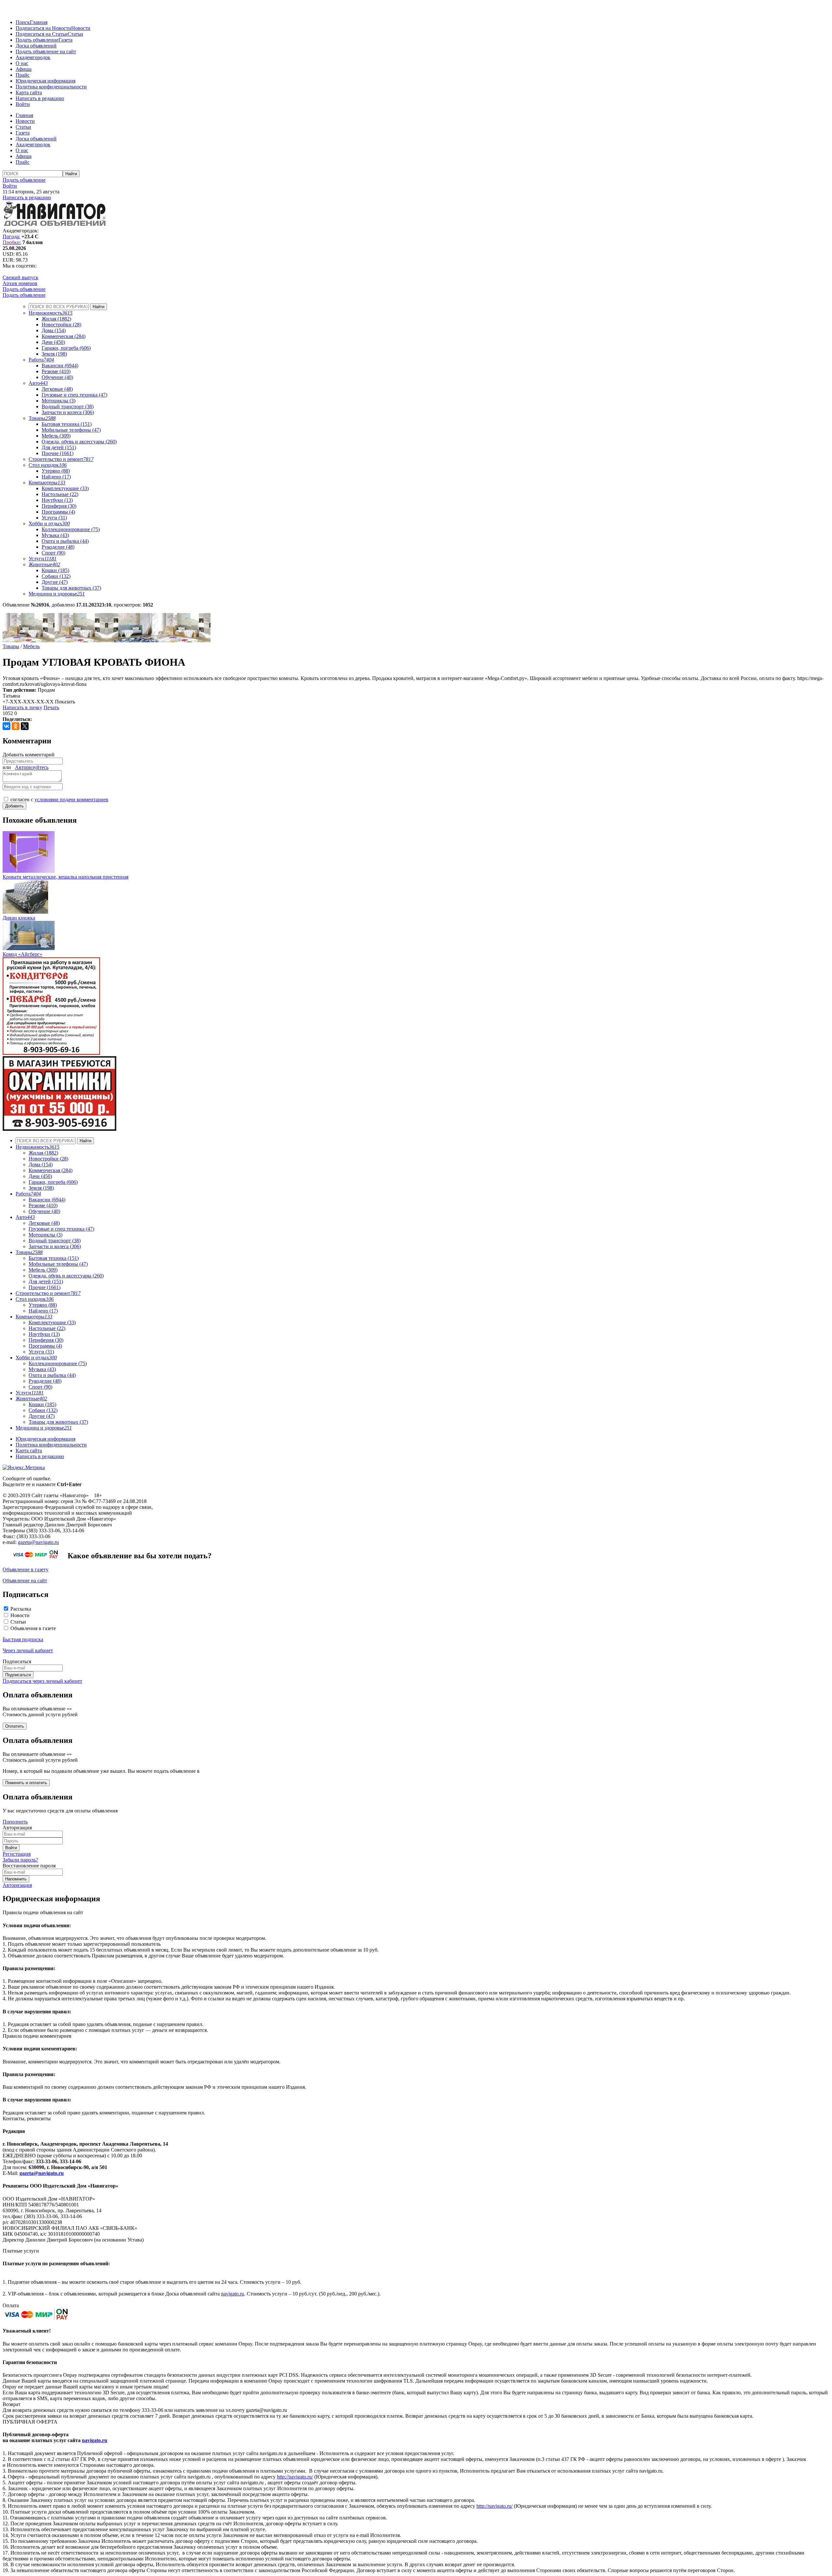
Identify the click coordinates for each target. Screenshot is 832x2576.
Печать (51, 707)
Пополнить (15, 1822)
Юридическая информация (45, 81)
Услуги (43, 559)
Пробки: (12, 242)
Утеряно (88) (56, 471)
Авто (38, 383)
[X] (25, 726)
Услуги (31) (54, 518)
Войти (23, 104)
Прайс (23, 75)
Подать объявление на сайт (46, 52)
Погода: (11, 236)
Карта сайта (29, 92)
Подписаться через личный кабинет (42, 1681)
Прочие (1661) (58, 453)
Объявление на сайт (25, 1581)
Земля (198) (54, 354)
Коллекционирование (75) (71, 529)
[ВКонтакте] (6, 726)
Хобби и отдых (49, 523)
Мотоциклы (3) (58, 401)
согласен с (59, 799)
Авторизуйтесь (32, 767)
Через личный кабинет (28, 1650)
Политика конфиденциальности (51, 87)
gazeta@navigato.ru (38, 1542)
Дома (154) (54, 330)
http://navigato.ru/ (295, 2477)
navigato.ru (233, 2294)
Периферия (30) (59, 506)
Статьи (75, 34)
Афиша (24, 69)
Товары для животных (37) (71, 588)
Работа (41, 360)
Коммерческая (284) (64, 336)
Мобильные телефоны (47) (71, 430)
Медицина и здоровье (57, 594)
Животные (44, 564)
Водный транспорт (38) (68, 406)
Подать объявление (37, 40)
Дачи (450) (53, 342)
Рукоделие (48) (58, 547)
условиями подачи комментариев (71, 799)
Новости (81, 28)
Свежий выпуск (20, 277)
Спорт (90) (53, 553)
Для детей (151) (59, 447)
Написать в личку (22, 707)
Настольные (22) (60, 494)
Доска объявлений (36, 46)
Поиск (23, 22)
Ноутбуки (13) (57, 500)
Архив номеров (20, 283)
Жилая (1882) (56, 319)
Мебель (31, 646)
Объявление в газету (26, 1569)
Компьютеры (47, 483)
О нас (22, 63)
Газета (65, 40)
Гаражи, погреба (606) (66, 348)
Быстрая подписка (23, 1639)
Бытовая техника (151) (67, 424)
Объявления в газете (33, 1628)
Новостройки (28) (61, 325)
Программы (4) (58, 512)
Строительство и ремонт (61, 459)
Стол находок (48, 465)
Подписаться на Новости (43, 28)
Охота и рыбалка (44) (65, 541)
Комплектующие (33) (65, 488)
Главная (39, 22)
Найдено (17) (56, 477)
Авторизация (17, 1885)
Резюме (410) (56, 371)
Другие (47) (55, 582)
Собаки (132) (56, 576)
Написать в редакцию (40, 98)
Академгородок (33, 57)
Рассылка (21, 1609)
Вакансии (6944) (60, 366)
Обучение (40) (57, 377)
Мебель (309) (56, 436)
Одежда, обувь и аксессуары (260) (79, 442)
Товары (42, 418)
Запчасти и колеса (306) (68, 412)
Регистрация (17, 1854)
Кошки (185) (55, 570)
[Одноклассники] (16, 726)
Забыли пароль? (20, 1860)
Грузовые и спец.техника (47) (74, 395)
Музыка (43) (55, 535)
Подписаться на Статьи (42, 34)
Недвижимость (51, 313)
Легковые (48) (57, 389)
